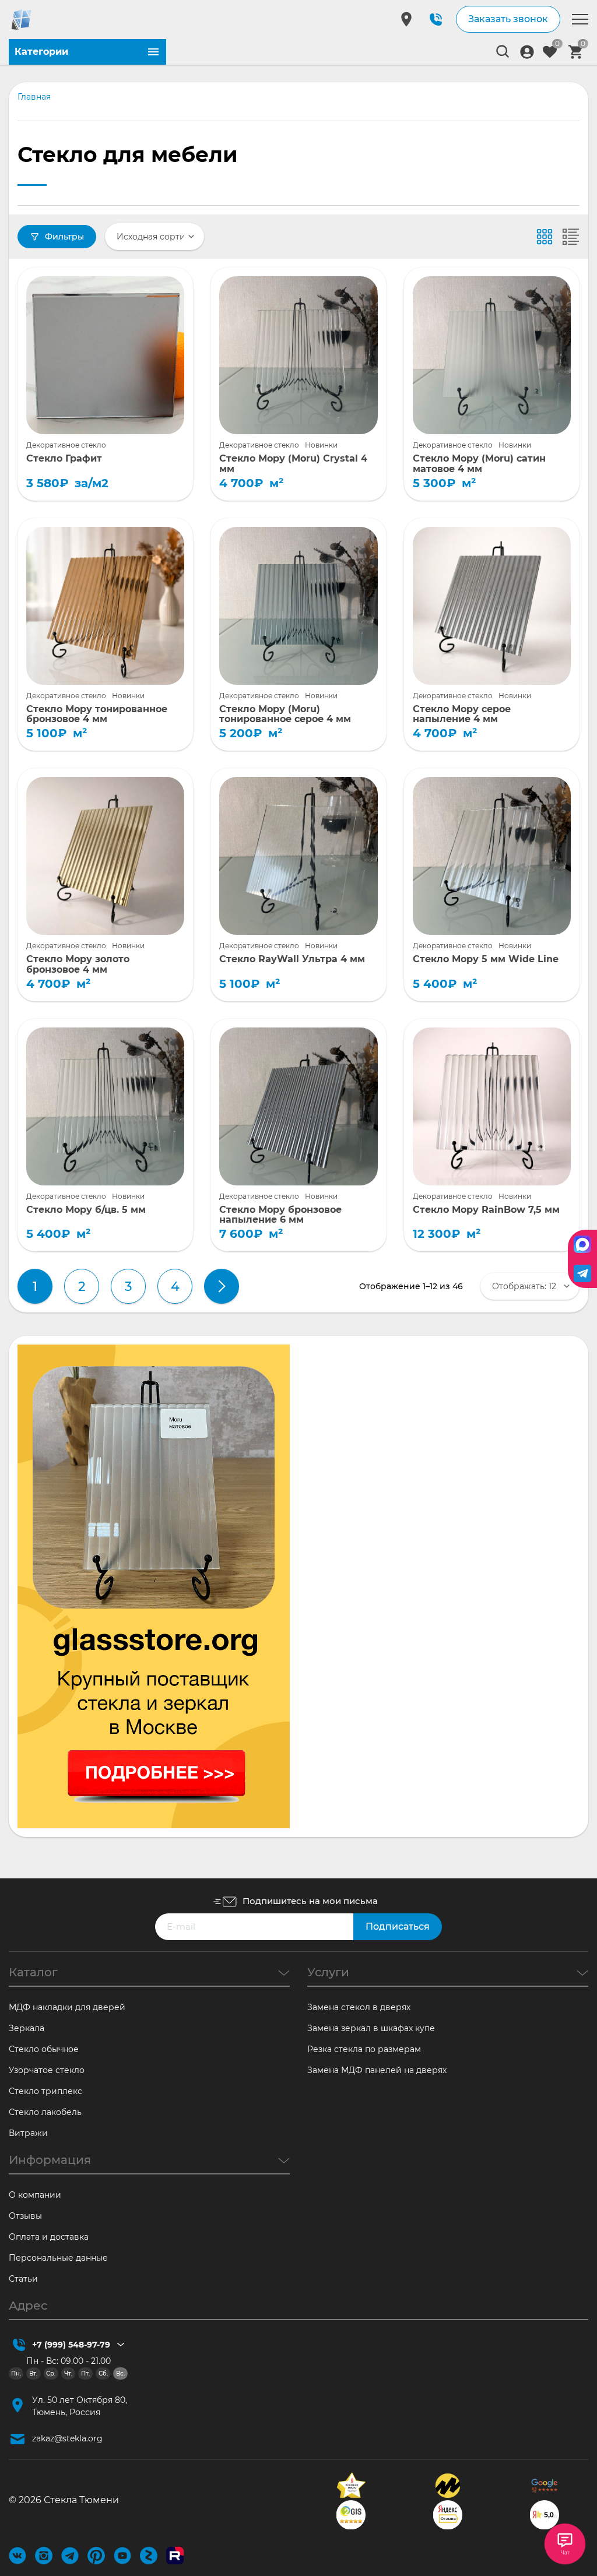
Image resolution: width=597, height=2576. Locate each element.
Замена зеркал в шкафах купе (371, 2028)
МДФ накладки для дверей (67, 2007)
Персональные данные (58, 2258)
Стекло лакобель (45, 2112)
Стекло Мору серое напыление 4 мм (462, 714)
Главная (34, 97)
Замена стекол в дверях (359, 2007)
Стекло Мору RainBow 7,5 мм (486, 1210)
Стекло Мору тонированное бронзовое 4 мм (97, 714)
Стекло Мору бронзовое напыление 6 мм (280, 1215)
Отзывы (25, 2216)
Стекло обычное (44, 2049)
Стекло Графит (64, 459)
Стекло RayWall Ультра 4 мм (292, 959)
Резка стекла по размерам (364, 2049)
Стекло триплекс (45, 2091)
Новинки (321, 445)
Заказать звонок (508, 19)
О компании (35, 2195)
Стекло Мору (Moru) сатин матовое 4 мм (479, 464)
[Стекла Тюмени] (34, 20)
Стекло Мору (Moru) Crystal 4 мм (293, 464)
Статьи (23, 2279)
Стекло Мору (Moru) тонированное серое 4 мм (285, 714)
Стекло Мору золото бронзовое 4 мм (78, 964)
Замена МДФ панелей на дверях (377, 2070)
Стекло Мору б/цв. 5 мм (86, 1210)
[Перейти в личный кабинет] (527, 52)
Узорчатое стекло (47, 2070)
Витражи (28, 2133)
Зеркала (27, 2028)
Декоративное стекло (66, 445)
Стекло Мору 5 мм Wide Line (486, 959)
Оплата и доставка (49, 2237)
